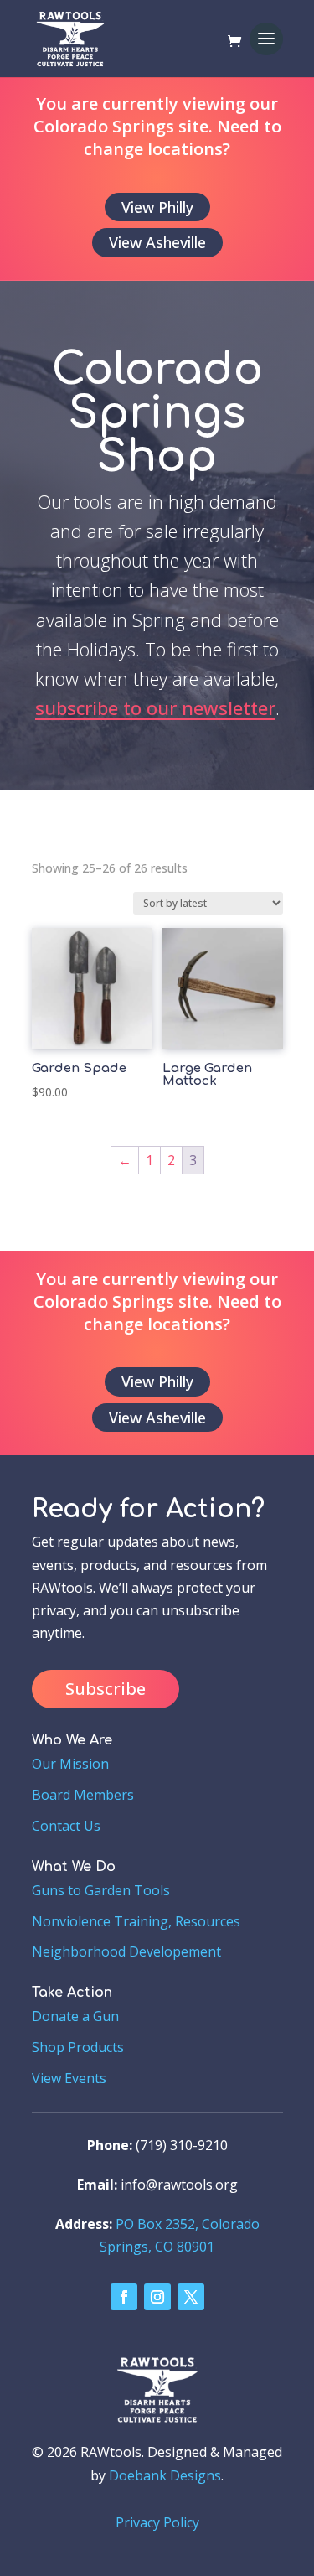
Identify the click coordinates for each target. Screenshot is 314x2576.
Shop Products (78, 2047)
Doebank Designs (165, 2475)
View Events (69, 2078)
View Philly (157, 207)
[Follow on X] (191, 2297)
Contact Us (66, 1826)
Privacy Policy (157, 2522)
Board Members (83, 1795)
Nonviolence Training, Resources (136, 1921)
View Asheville (157, 242)
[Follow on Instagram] (157, 2297)
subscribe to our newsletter (155, 707)
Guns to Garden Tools (101, 1890)
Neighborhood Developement (126, 1951)
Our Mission (70, 1764)
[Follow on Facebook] (124, 2297)
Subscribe (106, 1689)
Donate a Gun (75, 2016)
